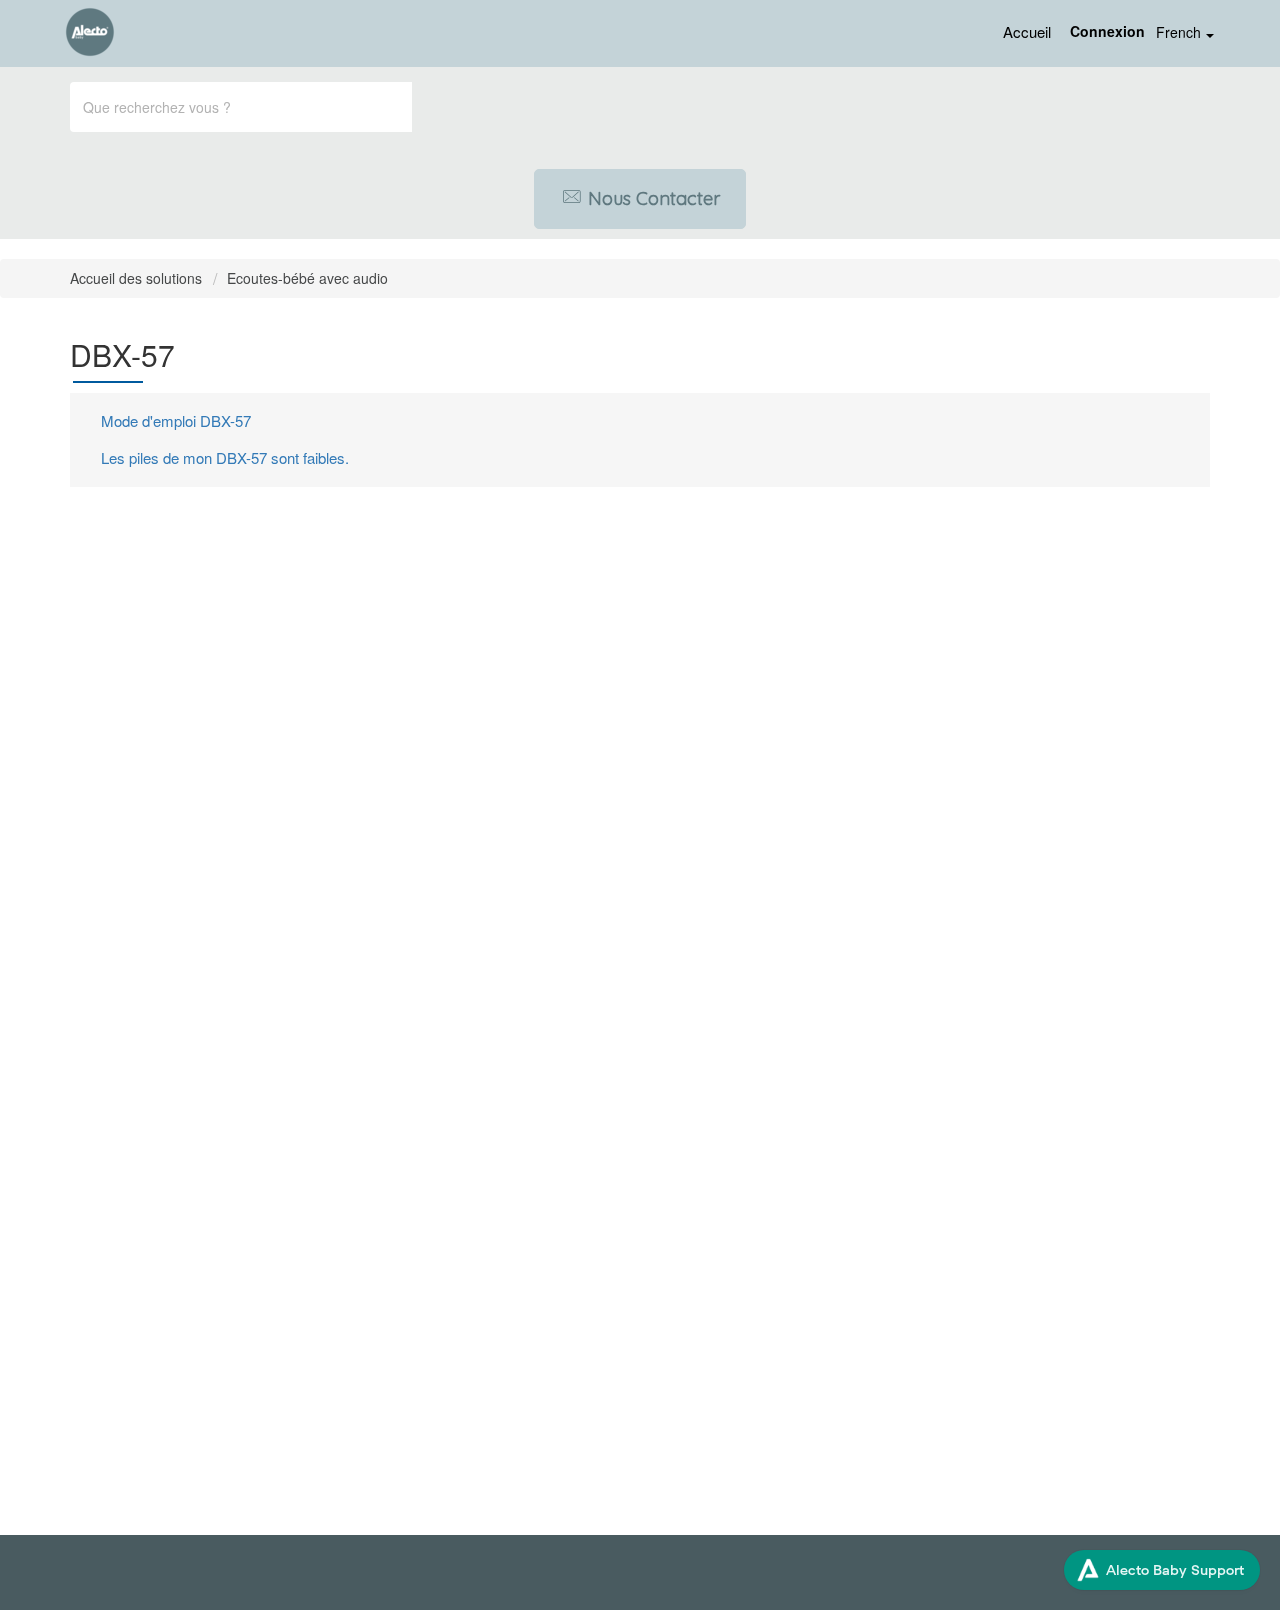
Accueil (1027, 31)
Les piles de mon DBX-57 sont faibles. (225, 457)
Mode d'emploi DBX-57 (176, 420)
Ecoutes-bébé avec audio (307, 278)
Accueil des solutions (138, 278)
